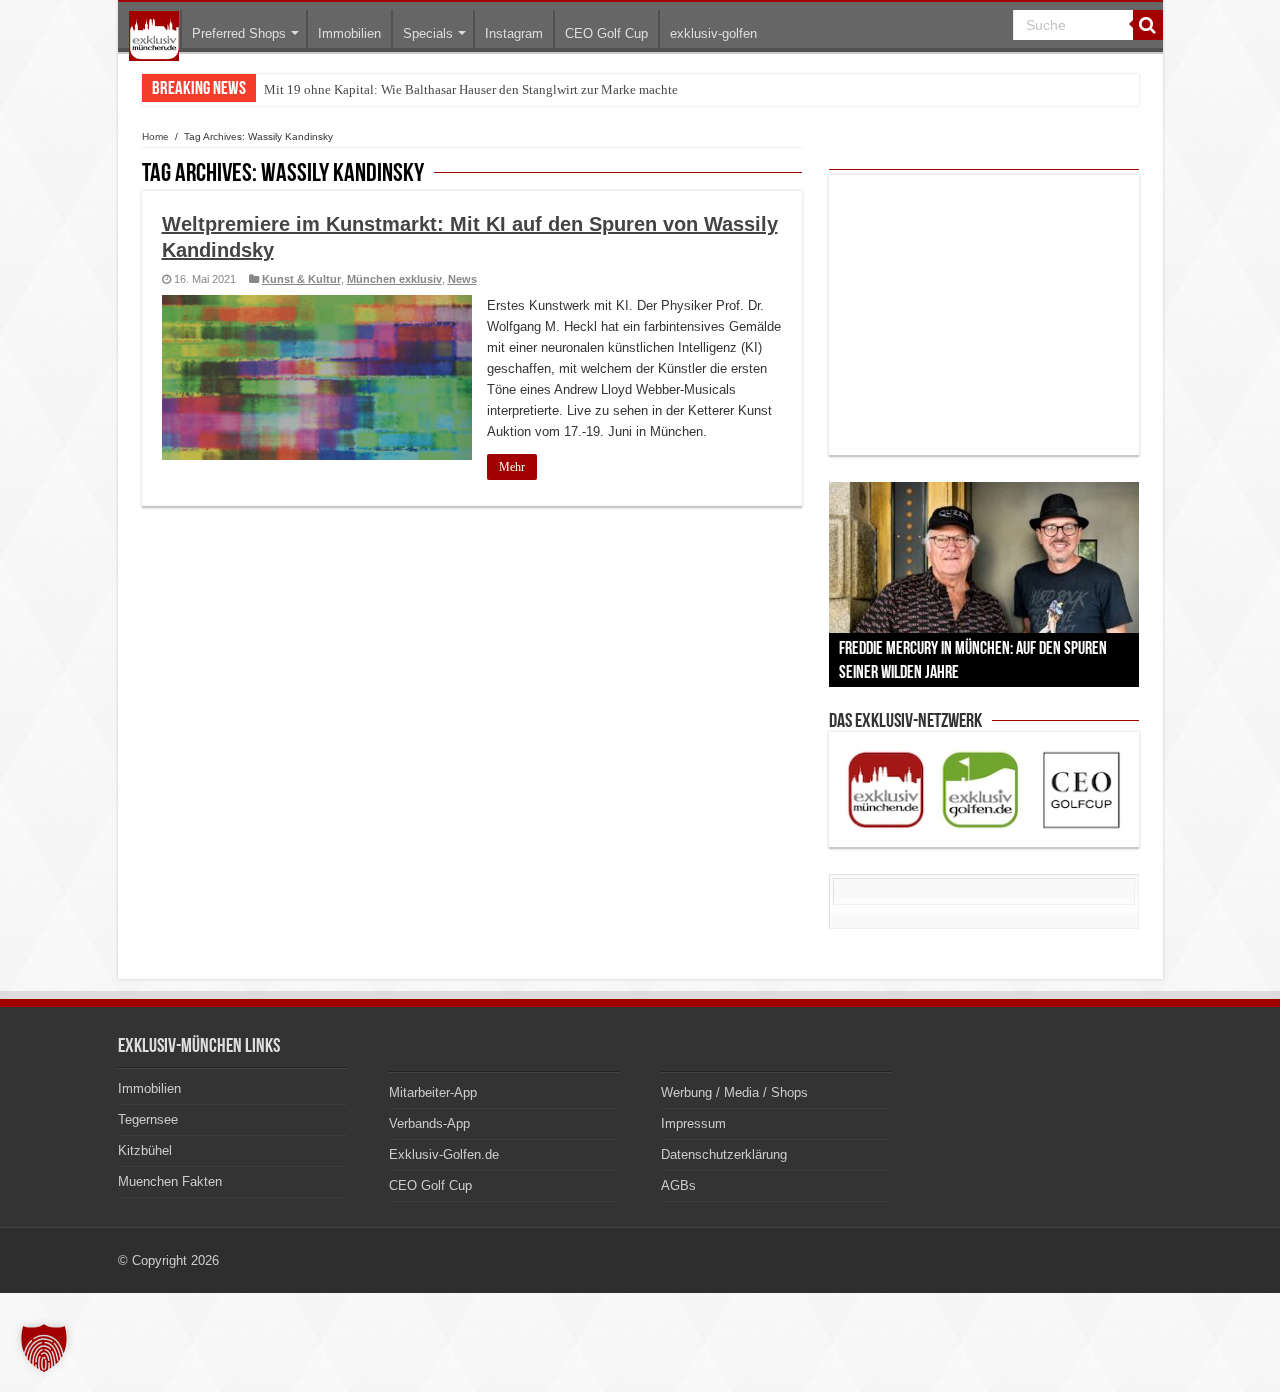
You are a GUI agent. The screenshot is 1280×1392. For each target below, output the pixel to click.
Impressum (693, 1123)
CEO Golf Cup (606, 33)
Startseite (154, 36)
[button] (44, 1348)
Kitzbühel (145, 1150)
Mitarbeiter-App (433, 1092)
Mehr (512, 467)
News (462, 279)
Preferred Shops (239, 33)
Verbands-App (429, 1123)
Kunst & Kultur (301, 279)
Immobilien (349, 33)
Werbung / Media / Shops (734, 1092)
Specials (428, 33)
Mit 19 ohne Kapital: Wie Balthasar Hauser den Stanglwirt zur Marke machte (471, 89)
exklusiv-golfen (713, 33)
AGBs (678, 1185)
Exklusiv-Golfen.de (444, 1154)
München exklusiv (394, 279)
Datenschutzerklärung (724, 1154)
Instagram (514, 33)
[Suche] (1148, 25)
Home (155, 136)
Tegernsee (148, 1119)
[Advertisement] (984, 315)
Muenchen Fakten (170, 1181)
